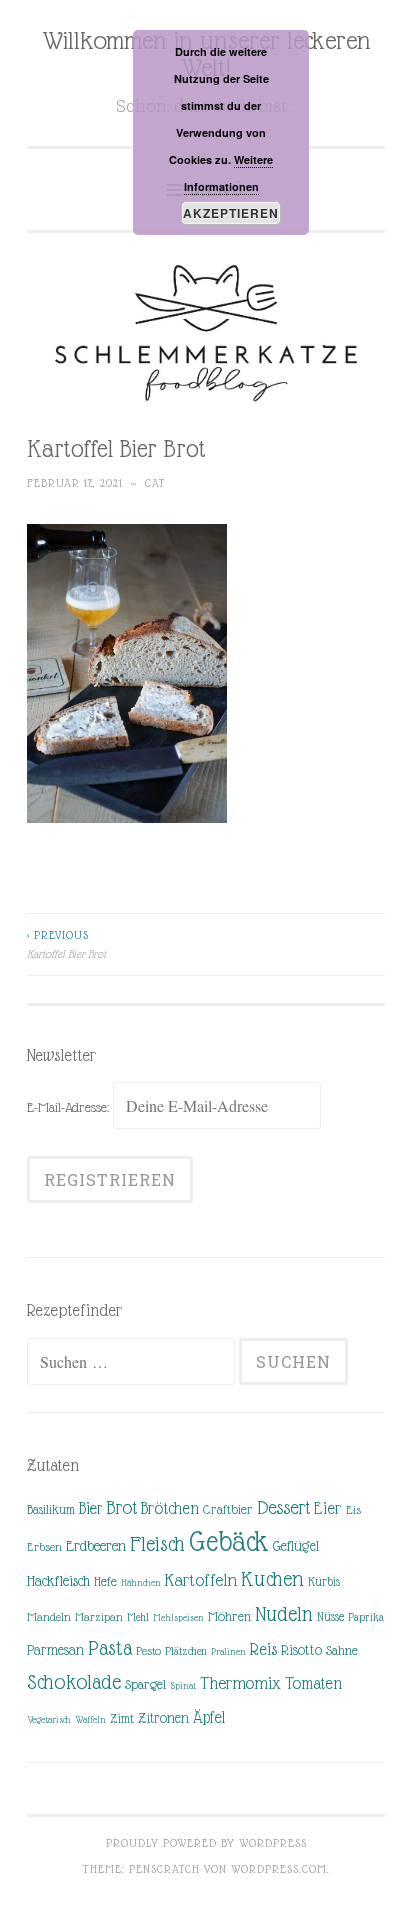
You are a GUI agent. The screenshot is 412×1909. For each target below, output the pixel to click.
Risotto (301, 1650)
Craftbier (228, 1509)
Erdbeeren (96, 1545)
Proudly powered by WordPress (206, 1843)
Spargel (145, 1684)
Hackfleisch (58, 1580)
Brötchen (170, 1508)
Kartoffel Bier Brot (66, 944)
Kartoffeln (201, 1580)
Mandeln (49, 1617)
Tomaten (313, 1683)
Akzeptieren (231, 213)
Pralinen (228, 1651)
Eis (353, 1510)
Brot (121, 1507)
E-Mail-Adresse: (70, 1107)
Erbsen (44, 1547)
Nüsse (330, 1617)
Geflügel (296, 1546)
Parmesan (55, 1650)
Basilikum (51, 1509)
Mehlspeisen (178, 1617)
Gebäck (229, 1542)
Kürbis (324, 1582)
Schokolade (74, 1682)
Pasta (110, 1648)
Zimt (122, 1719)
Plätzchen (186, 1651)
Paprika (366, 1617)
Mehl (138, 1617)
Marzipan (99, 1617)
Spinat (183, 1685)
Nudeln (284, 1614)
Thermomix (240, 1683)
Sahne (342, 1650)
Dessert (283, 1507)
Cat (155, 483)
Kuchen (272, 1578)
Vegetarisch (49, 1719)
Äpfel (209, 1717)
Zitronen (163, 1718)
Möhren (229, 1616)
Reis (263, 1649)
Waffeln (90, 1719)
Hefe (105, 1581)
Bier (90, 1508)
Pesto (148, 1651)
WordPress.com (279, 1869)
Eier (328, 1508)
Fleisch (157, 1543)
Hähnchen (141, 1582)
